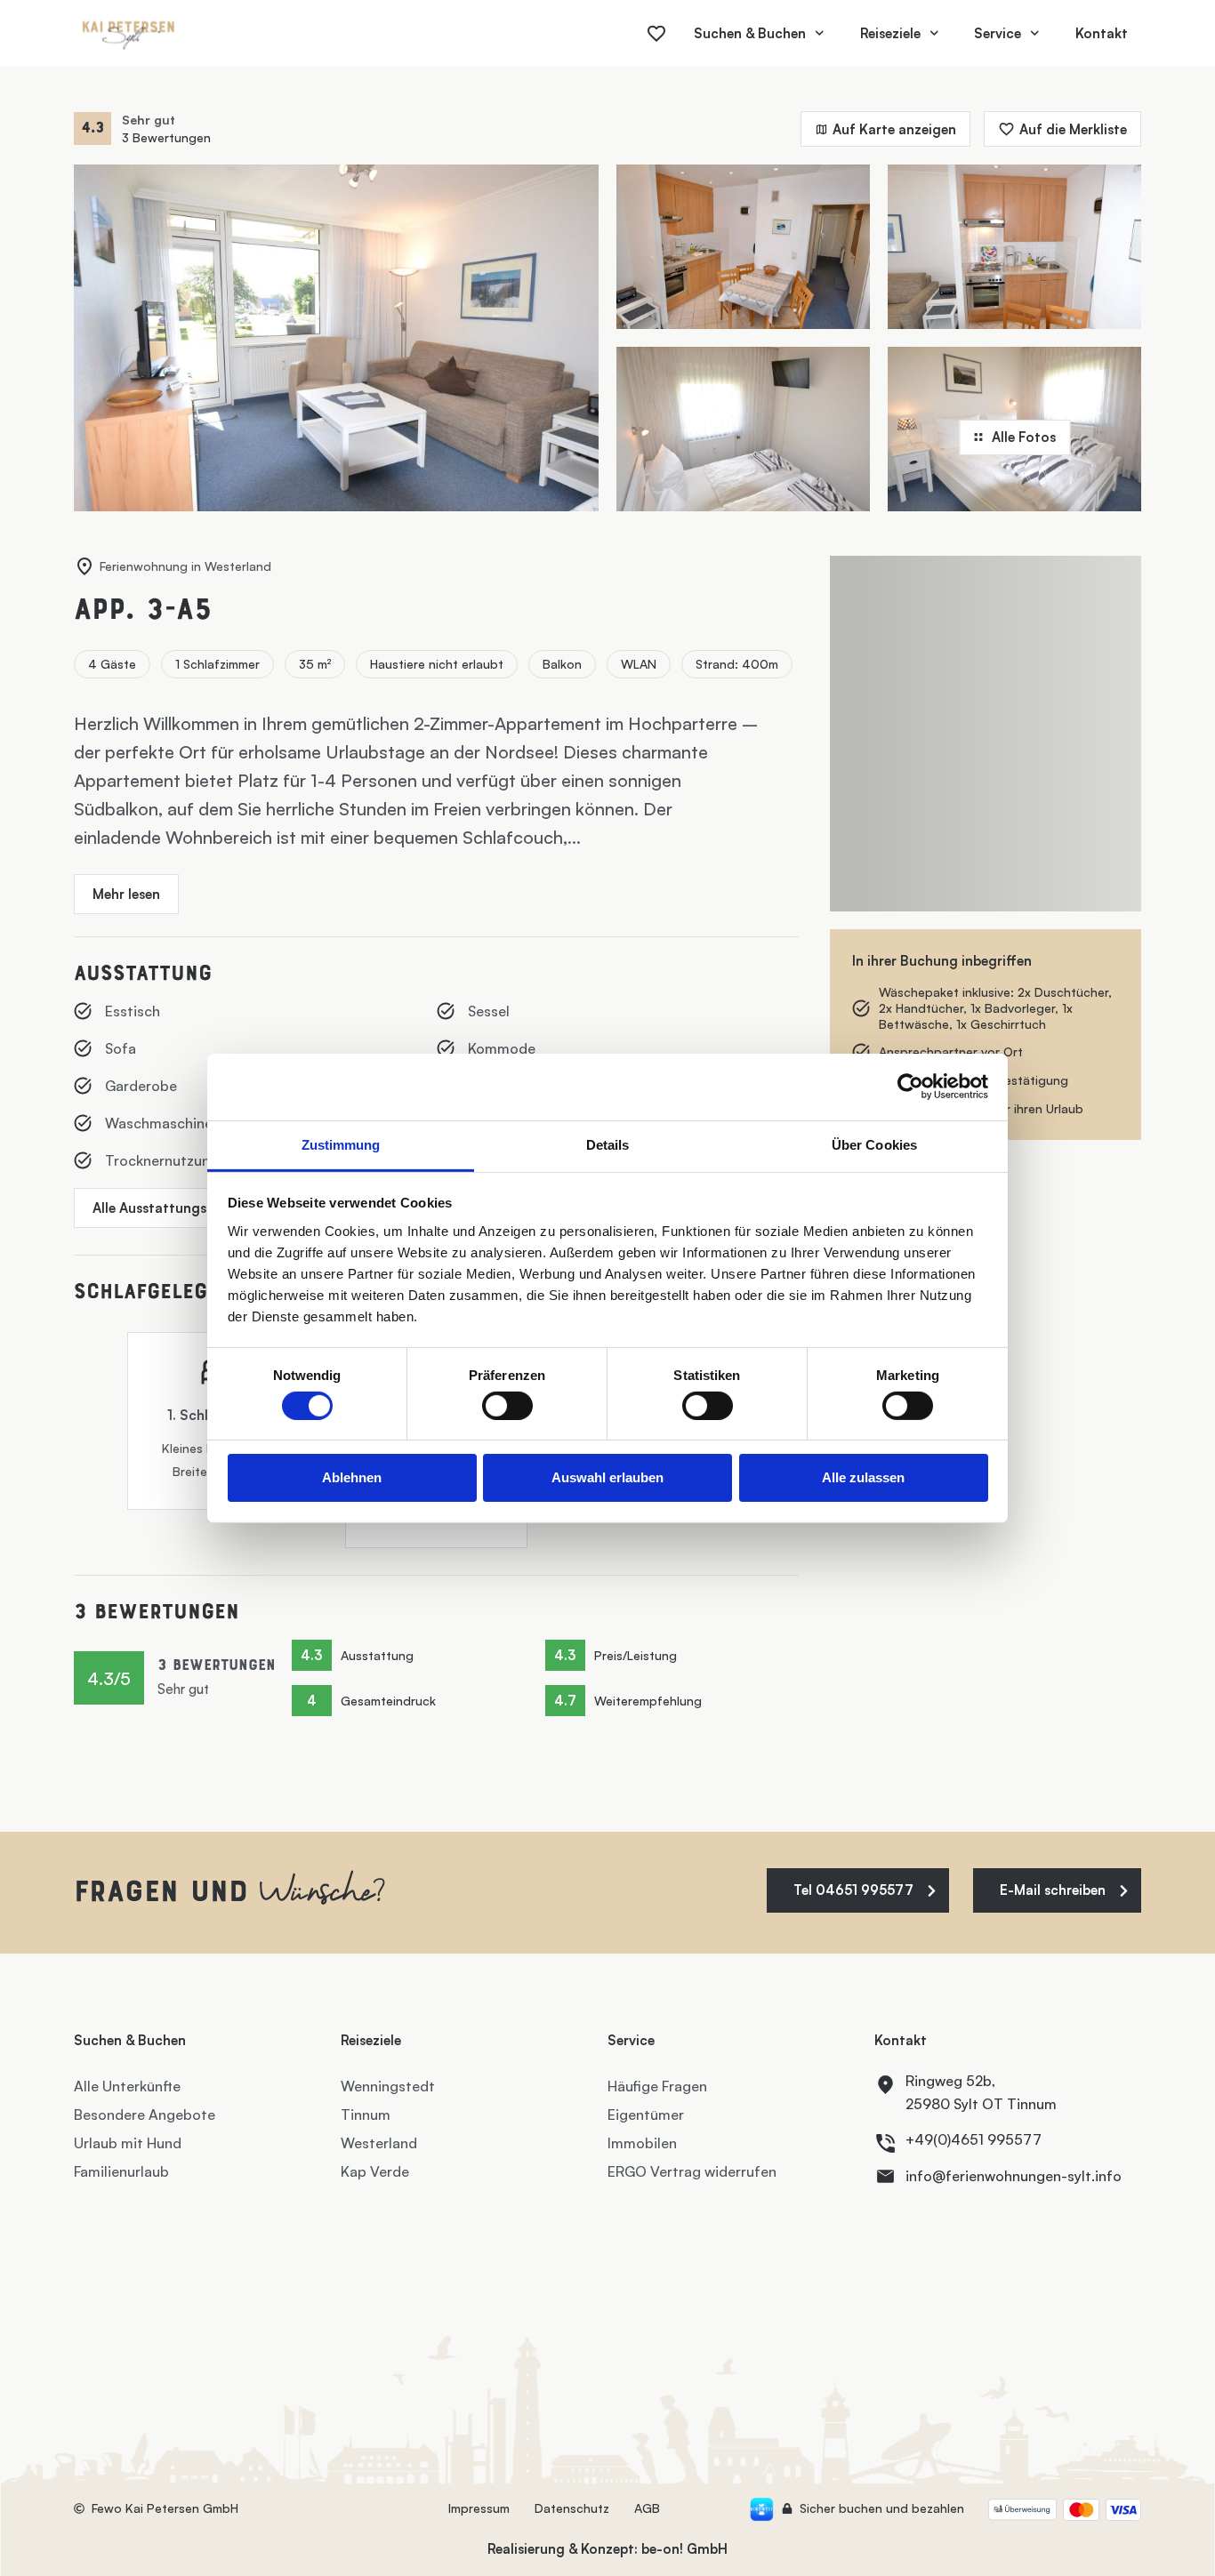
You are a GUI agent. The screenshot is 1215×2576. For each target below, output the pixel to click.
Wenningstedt (388, 2086)
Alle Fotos (1024, 437)
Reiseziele (890, 33)
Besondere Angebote (145, 2115)
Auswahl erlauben (607, 1477)
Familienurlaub (121, 2171)
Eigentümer (646, 2115)
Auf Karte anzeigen (894, 129)
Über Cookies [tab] (874, 1144)
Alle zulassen (863, 1477)
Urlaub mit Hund (128, 2143)
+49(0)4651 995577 (974, 2139)
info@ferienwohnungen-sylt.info (1014, 2176)
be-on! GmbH (684, 2549)
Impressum (479, 2508)
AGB (647, 2508)
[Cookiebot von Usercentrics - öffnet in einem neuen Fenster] (910, 1087)
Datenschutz (572, 2508)
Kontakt (1102, 33)
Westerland (379, 2143)
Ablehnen (352, 1477)
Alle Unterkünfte (127, 2086)
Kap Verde (375, 2171)
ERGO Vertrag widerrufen (692, 2171)
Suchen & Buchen (750, 33)
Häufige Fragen (657, 2086)
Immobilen (642, 2143)
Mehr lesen (126, 894)
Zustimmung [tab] (341, 1144)
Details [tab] (608, 1144)
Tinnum (366, 2115)
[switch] (507, 1406)
